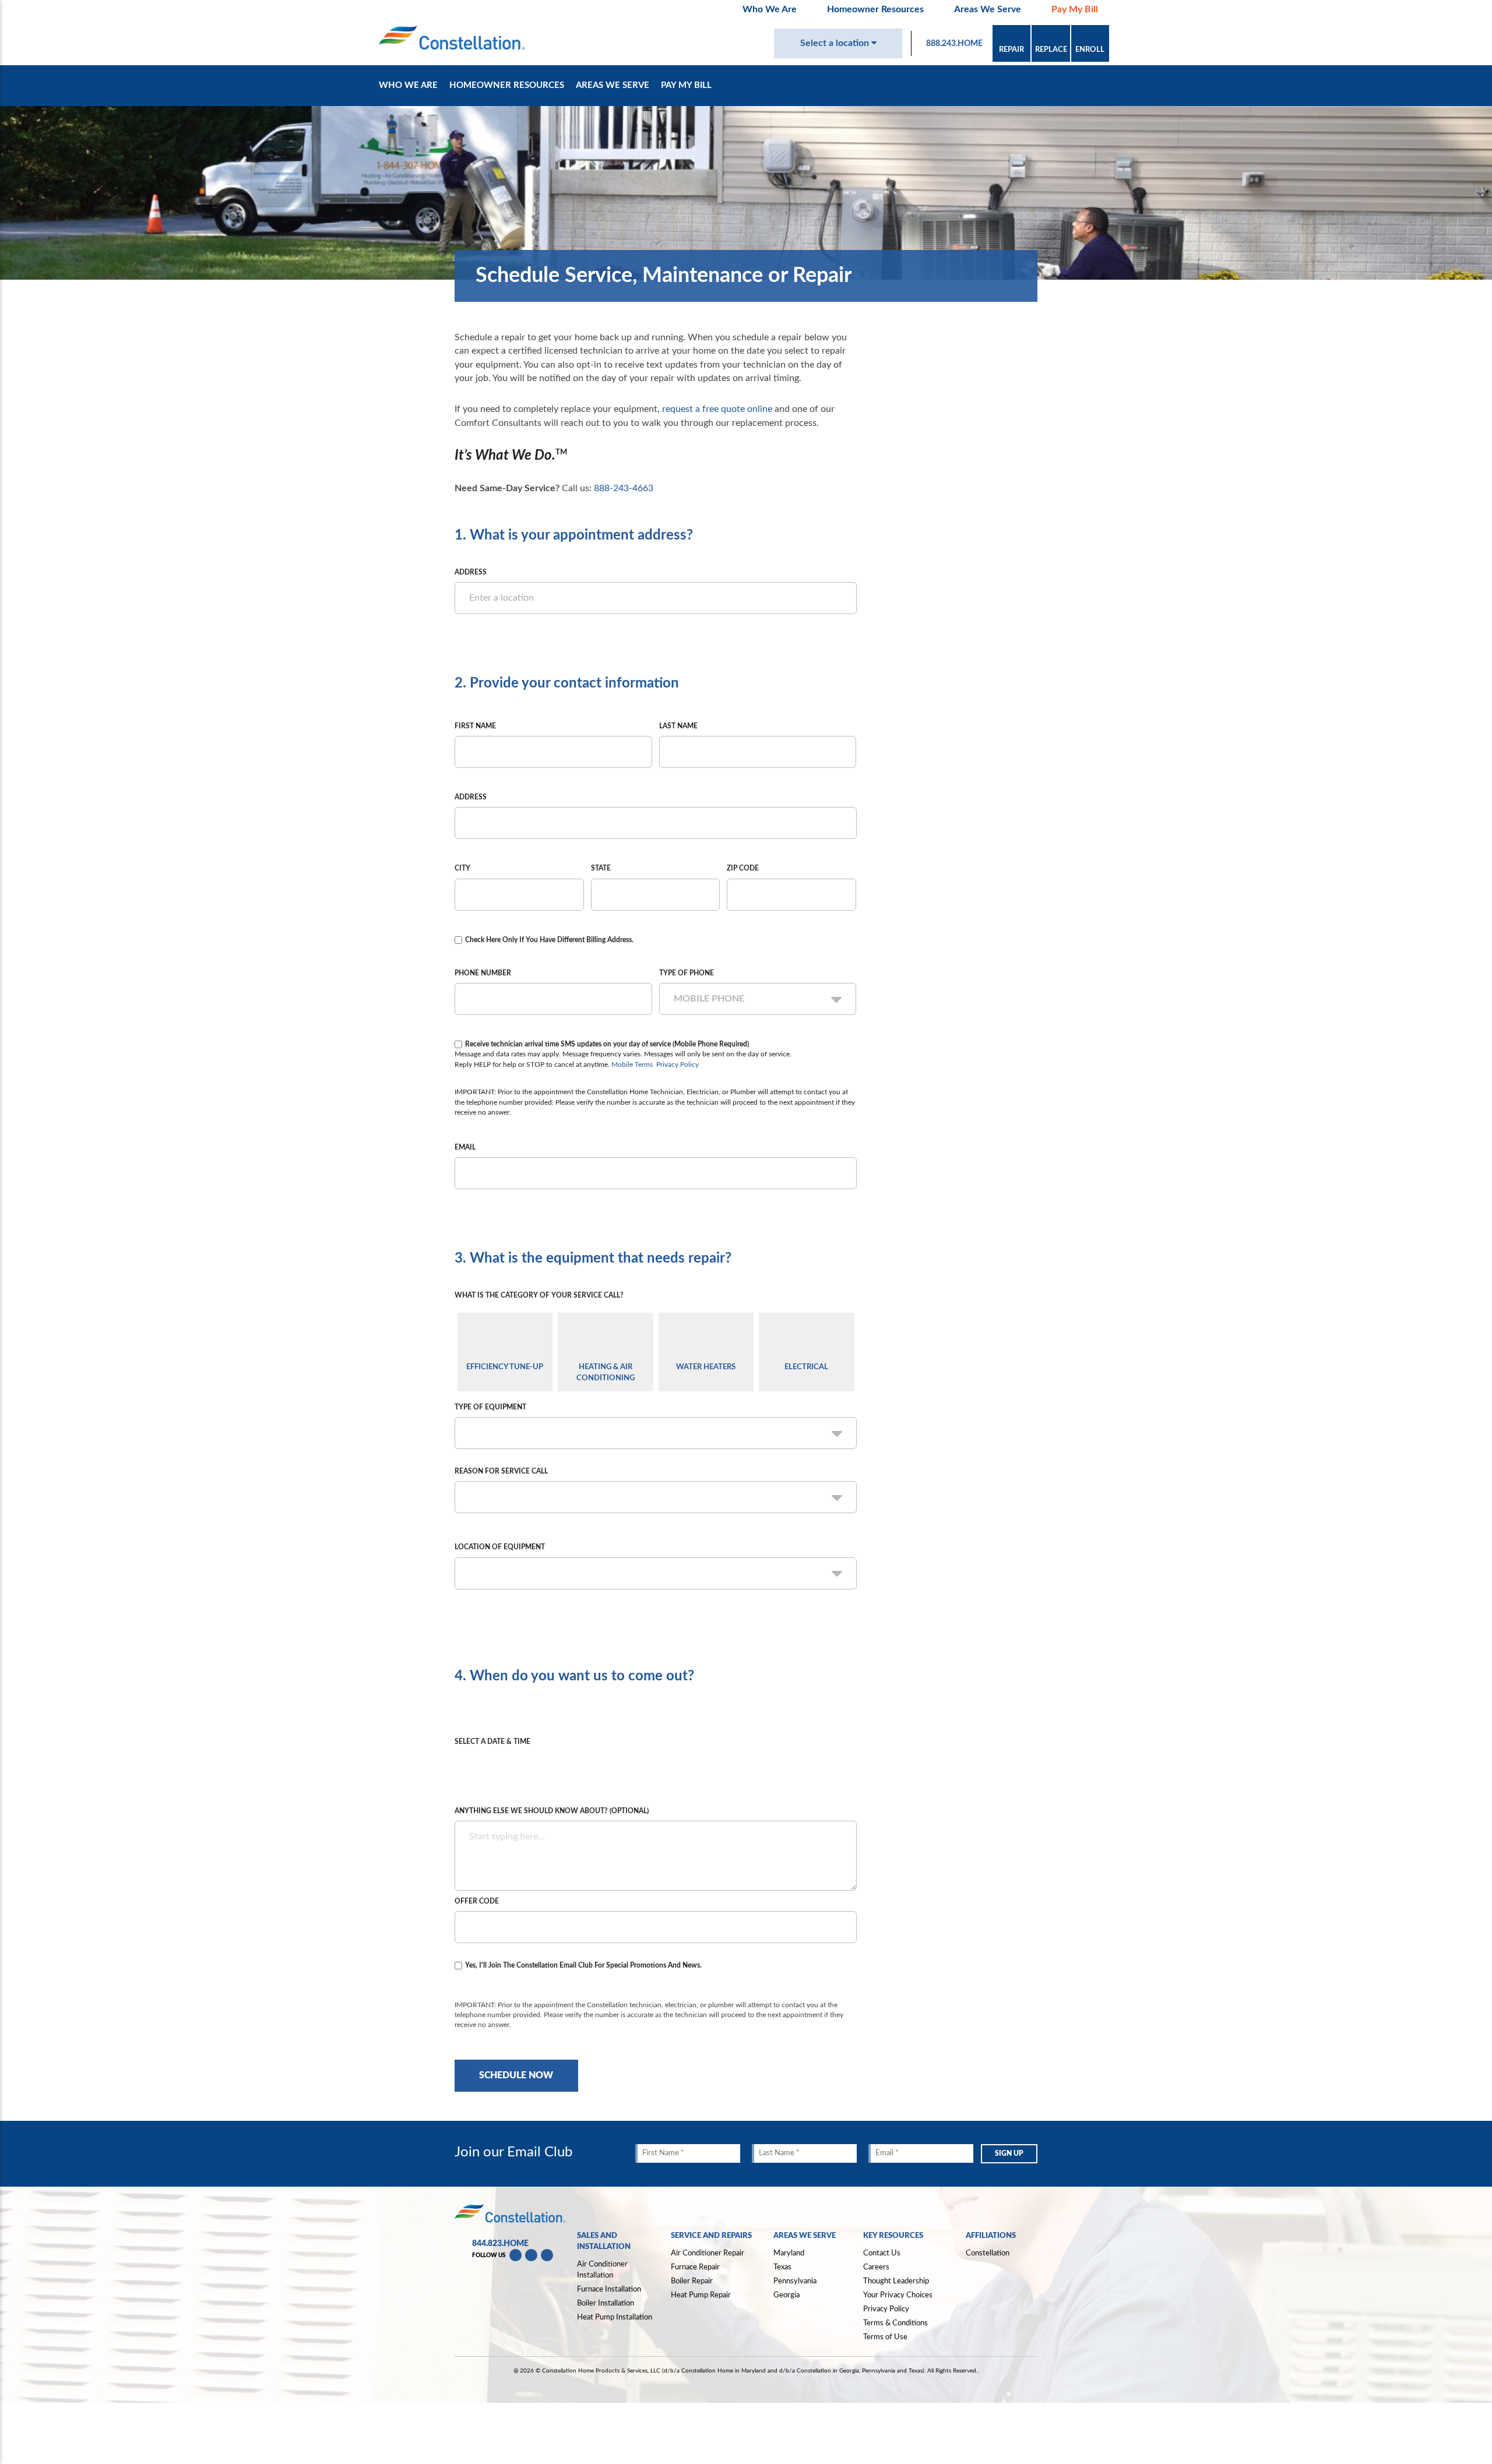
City (462, 868)
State (601, 868)
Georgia (787, 2295)
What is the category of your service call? (539, 1295)
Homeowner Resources (875, 9)
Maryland (789, 2253)
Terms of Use (885, 2337)
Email (465, 1147)
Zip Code (743, 868)
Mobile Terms (632, 1064)
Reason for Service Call (501, 1471)
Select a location (836, 43)
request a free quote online (717, 409)
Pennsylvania (795, 2281)
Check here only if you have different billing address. (549, 940)
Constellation (988, 2253)
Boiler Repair (692, 2281)
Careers (876, 2267)
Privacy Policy (678, 1064)
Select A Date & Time (492, 1742)
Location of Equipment (500, 1547)
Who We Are (770, 9)
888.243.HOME (954, 44)
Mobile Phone (709, 999)
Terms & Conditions (895, 2323)
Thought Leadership (896, 2281)
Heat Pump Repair (701, 2295)
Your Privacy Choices (898, 2295)
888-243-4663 (624, 488)
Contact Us (882, 2253)
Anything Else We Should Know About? (552, 1811)
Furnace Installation (609, 2289)
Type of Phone (687, 973)
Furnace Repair (695, 2267)
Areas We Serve (988, 9)
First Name (475, 726)
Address (471, 572)
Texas (782, 2267)
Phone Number (483, 973)
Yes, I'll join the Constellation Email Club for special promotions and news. (583, 1965)
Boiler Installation (606, 2303)
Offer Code (477, 1901)
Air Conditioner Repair (708, 2253)
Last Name (678, 726)
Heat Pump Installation (615, 2317)
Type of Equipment (490, 1407)
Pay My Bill (1075, 9)
